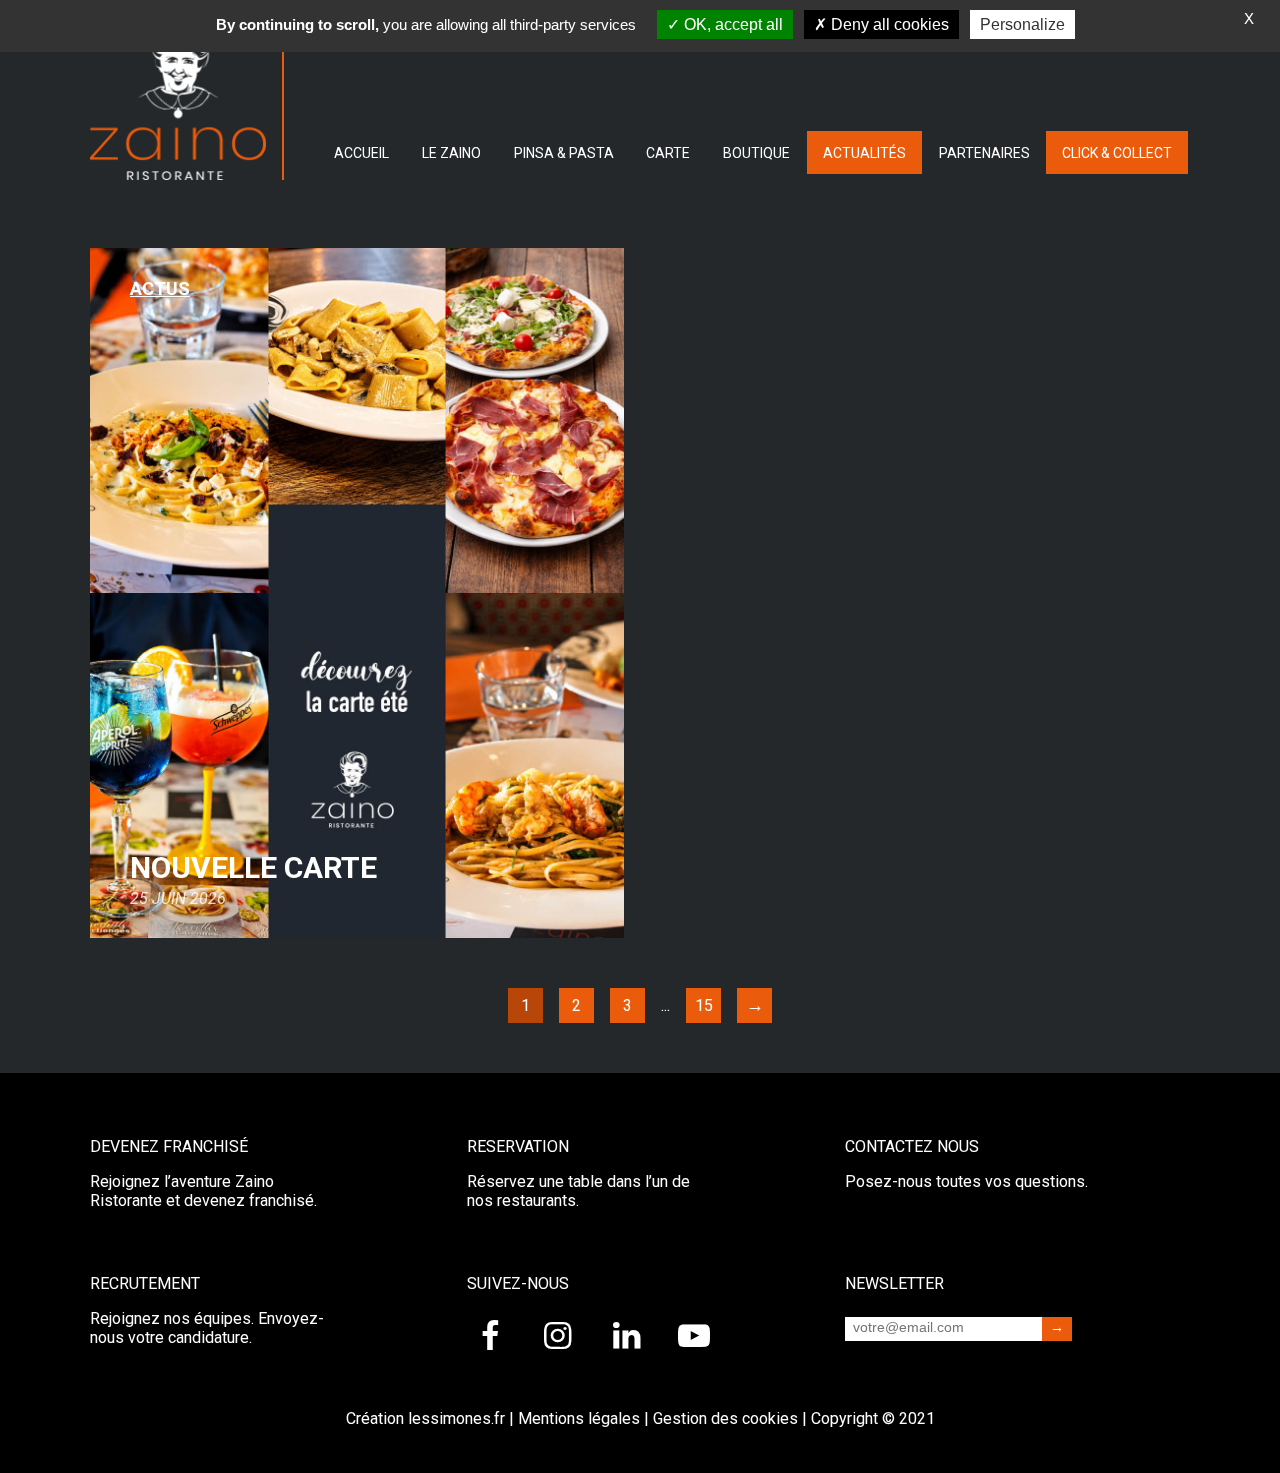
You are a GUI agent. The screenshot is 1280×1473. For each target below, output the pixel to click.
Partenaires (984, 153)
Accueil (361, 153)
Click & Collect (1117, 153)
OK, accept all (731, 24)
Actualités (864, 153)
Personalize (1022, 24)
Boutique (756, 153)
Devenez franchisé (169, 1146)
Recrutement (145, 1283)
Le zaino (451, 153)
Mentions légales (579, 1418)
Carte (668, 153)
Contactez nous (912, 1146)
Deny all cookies (888, 24)
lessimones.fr (456, 1418)
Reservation (518, 1146)
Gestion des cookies (725, 1418)
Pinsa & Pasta (564, 153)
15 (704, 1005)
